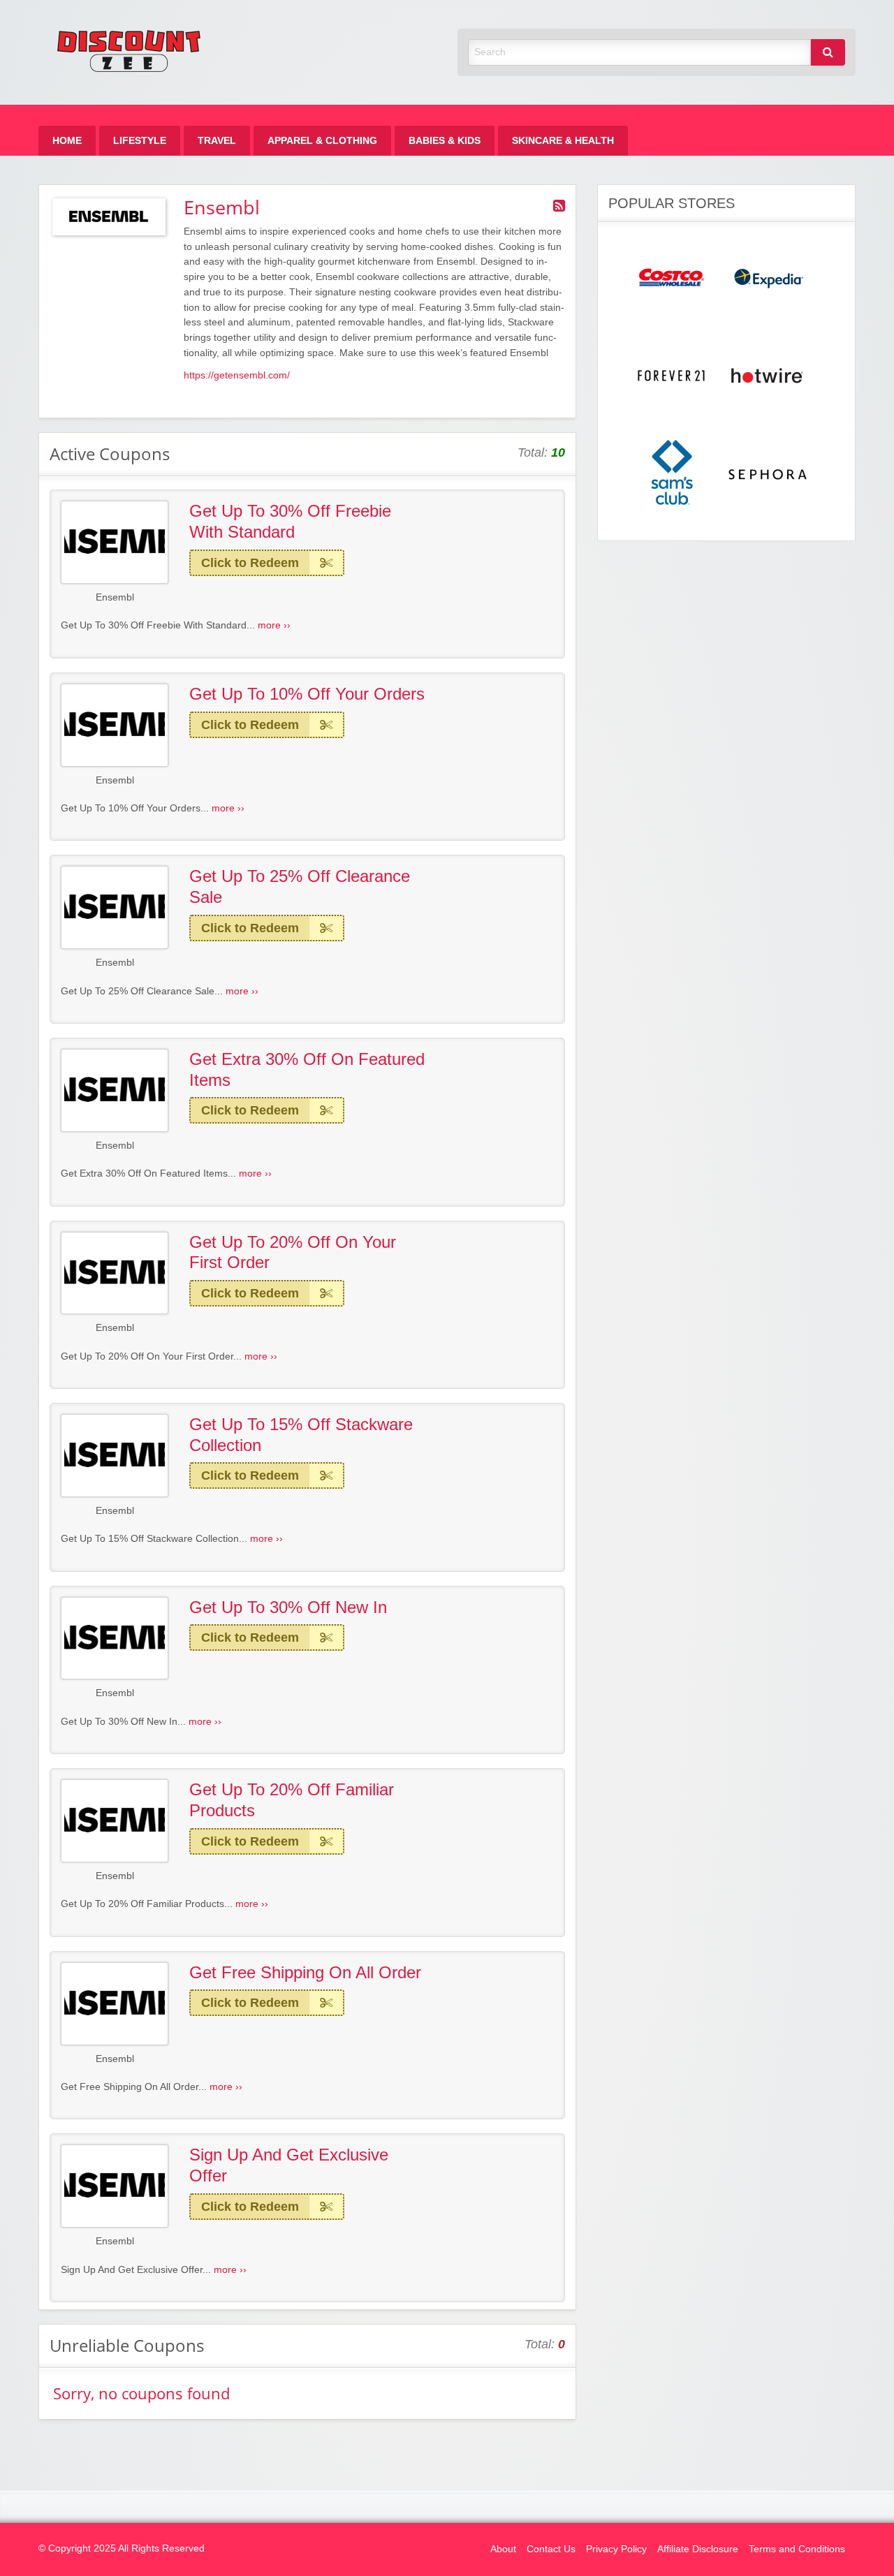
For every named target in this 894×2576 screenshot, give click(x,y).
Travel (217, 141)
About (503, 2549)
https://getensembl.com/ (237, 375)
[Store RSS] (559, 206)
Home (67, 141)
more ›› (274, 625)
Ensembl (115, 597)
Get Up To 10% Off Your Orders (307, 694)
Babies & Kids (445, 141)
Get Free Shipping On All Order (305, 1972)
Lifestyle (140, 141)
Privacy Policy (616, 2549)
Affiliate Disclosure (698, 2549)
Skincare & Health (563, 141)
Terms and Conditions (797, 2549)
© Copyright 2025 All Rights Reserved (122, 2548)
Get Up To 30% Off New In (288, 1607)
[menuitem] (67, 141)
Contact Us (551, 2549)
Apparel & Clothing (322, 141)
